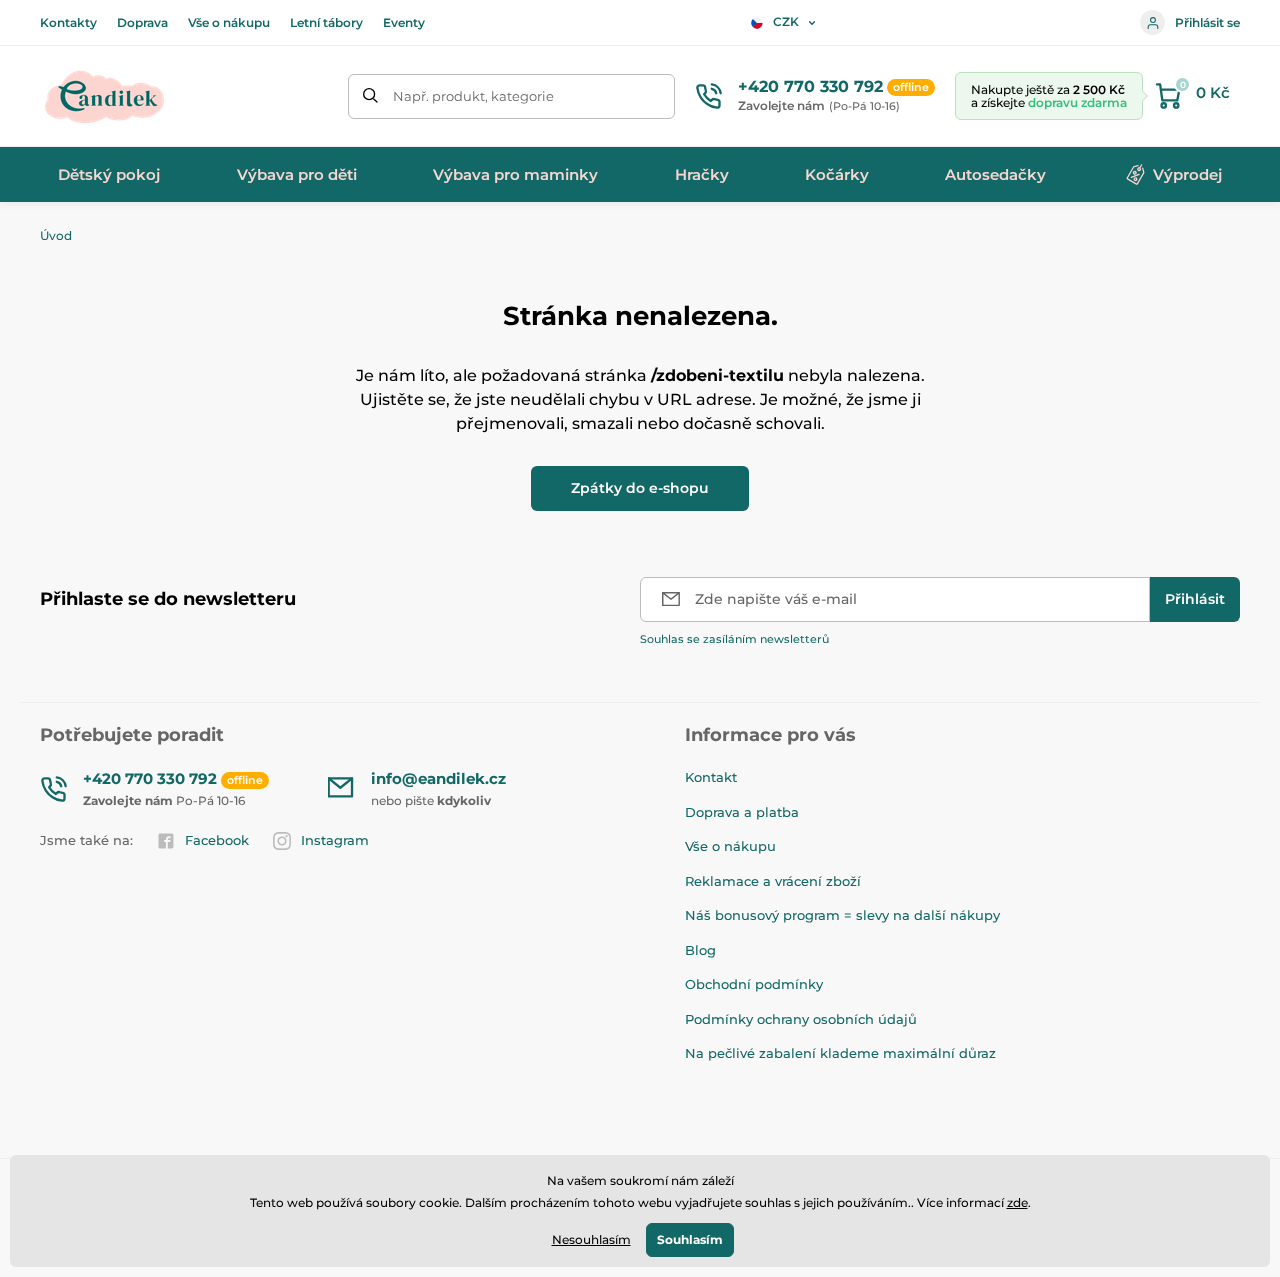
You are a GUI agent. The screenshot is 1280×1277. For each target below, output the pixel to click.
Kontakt (711, 777)
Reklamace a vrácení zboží (773, 881)
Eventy (404, 22)
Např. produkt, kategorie (473, 96)
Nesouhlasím (591, 1239)
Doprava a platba (742, 812)
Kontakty (68, 22)
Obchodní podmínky (754, 984)
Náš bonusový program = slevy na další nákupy (842, 915)
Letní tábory (326, 22)
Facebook (217, 840)
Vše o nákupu (229, 22)
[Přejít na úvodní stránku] (105, 96)
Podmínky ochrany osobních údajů (801, 1019)
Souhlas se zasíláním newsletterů (734, 639)
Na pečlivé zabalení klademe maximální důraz (840, 1053)
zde (1017, 1202)
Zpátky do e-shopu (640, 488)
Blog (700, 950)
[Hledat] (370, 96)
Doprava (142, 22)
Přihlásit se (1207, 22)
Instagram (335, 840)
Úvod (56, 235)
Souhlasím (690, 1239)
